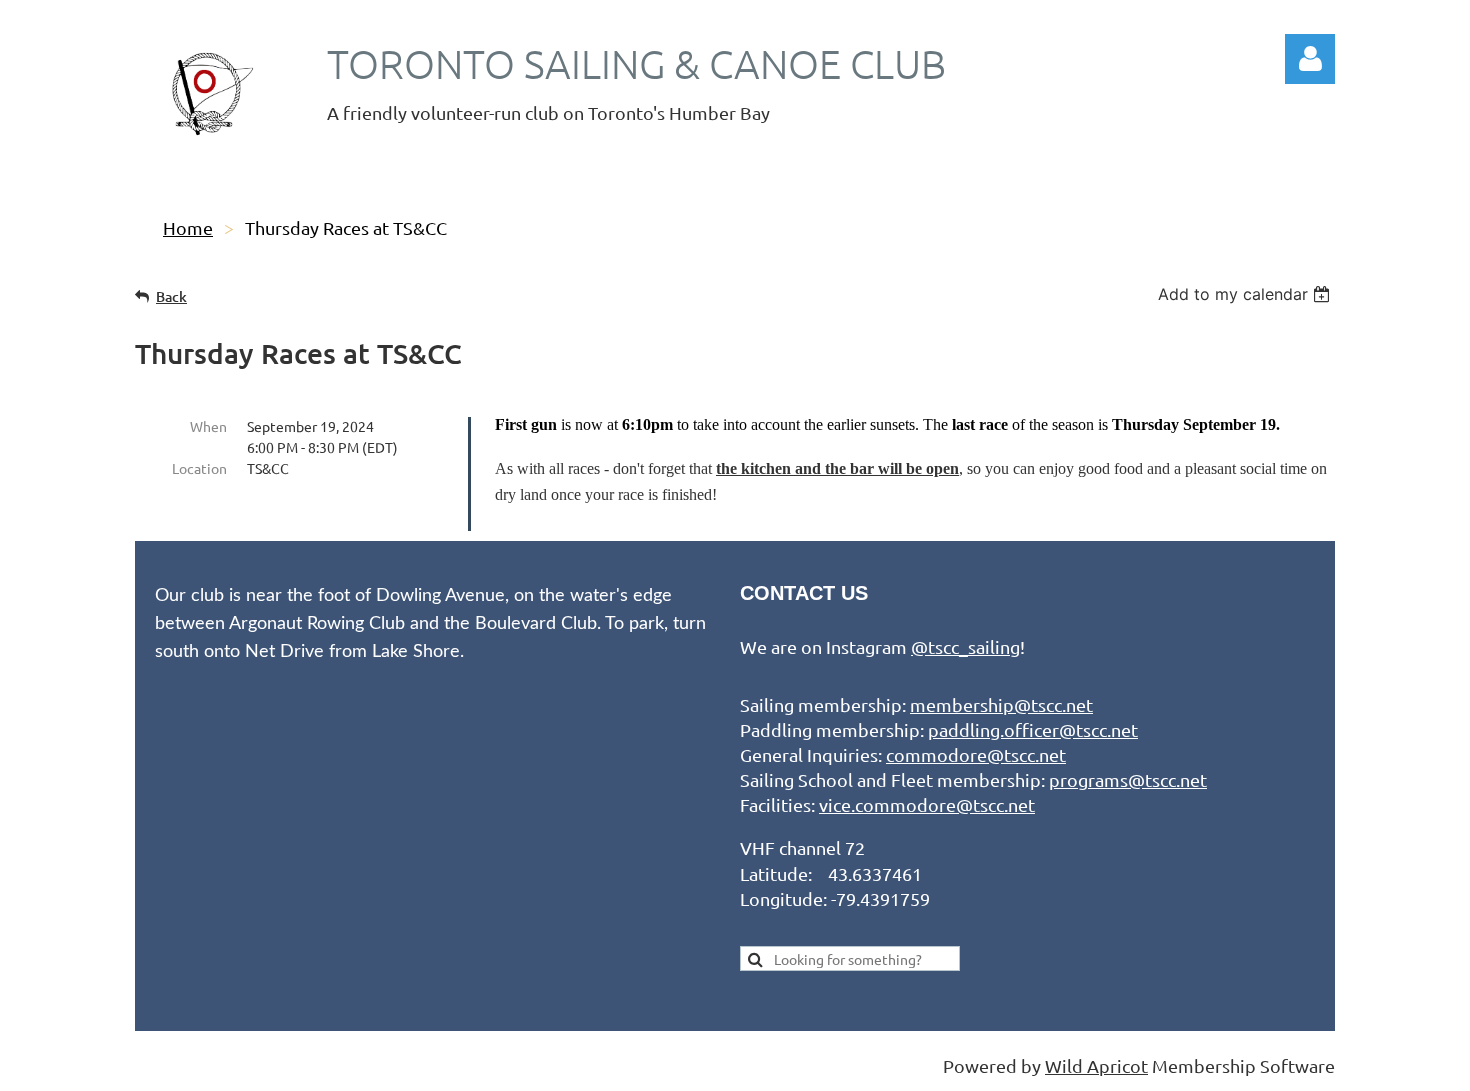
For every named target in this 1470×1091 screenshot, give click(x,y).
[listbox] (1246, 294)
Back (171, 296)
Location (199, 468)
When (208, 426)
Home (188, 227)
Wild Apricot (1096, 1065)
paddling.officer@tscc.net (1033, 729)
